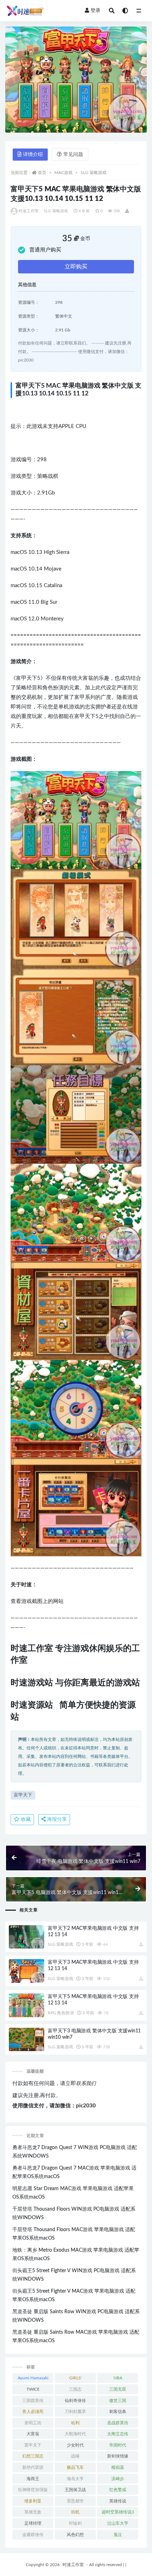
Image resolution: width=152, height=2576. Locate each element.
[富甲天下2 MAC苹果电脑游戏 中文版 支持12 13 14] (27, 1937)
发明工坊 (33, 2423)
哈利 (75, 2423)
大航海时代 (75, 2434)
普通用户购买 (45, 250)
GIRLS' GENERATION (75, 2379)
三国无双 (118, 2389)
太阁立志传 (118, 2434)
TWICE (33, 2389)
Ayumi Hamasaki (33, 2378)
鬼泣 (118, 2535)
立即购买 (76, 267)
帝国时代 (118, 2445)
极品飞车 (75, 2467)
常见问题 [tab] (73, 155)
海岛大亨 (75, 2479)
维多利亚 (33, 2501)
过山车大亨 (118, 2523)
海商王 (33, 2479)
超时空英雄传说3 (118, 2512)
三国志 (75, 2389)
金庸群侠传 (33, 2535)
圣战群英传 (118, 2423)
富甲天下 (23, 1795)
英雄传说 (118, 2501)
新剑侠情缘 (118, 2456)
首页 (42, 173)
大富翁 (33, 2434)
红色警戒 (118, 2490)
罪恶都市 (75, 2501)
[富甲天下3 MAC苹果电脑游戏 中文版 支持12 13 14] (27, 1971)
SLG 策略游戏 (93, 173)
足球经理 (33, 2523)
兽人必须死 (33, 2412)
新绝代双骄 (33, 2467)
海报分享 (56, 1819)
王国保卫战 (75, 2490)
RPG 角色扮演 (61, 2013)
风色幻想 (75, 2535)
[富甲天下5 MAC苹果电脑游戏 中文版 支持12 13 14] (27, 2005)
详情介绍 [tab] (33, 155)
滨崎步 (118, 2479)
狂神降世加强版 (33, 2490)
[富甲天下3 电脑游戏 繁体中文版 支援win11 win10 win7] (27, 2040)
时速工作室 (29, 211)
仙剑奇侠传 (75, 2401)
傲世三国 (118, 2401)
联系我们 (86, 2084)
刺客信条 (118, 2412)
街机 (75, 2512)
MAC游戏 (63, 173)
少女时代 (75, 2445)
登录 (95, 11)
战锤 (75, 2456)
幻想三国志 (33, 2456)
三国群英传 (33, 2401)
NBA (118, 2378)
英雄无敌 (33, 2512)
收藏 (25, 1819)
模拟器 (118, 2467)
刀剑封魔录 (75, 2412)
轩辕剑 (75, 2523)
